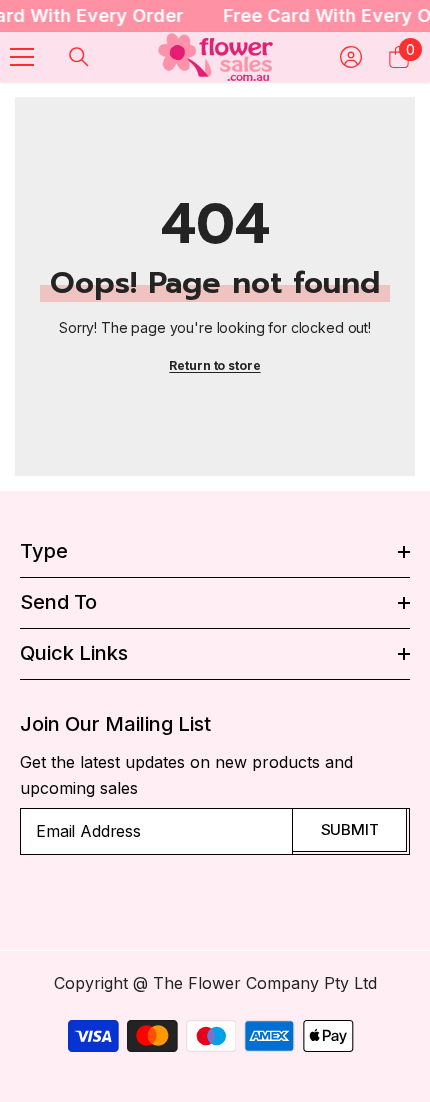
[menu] (22, 57)
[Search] (79, 57)
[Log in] (351, 57)
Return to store (214, 365)
